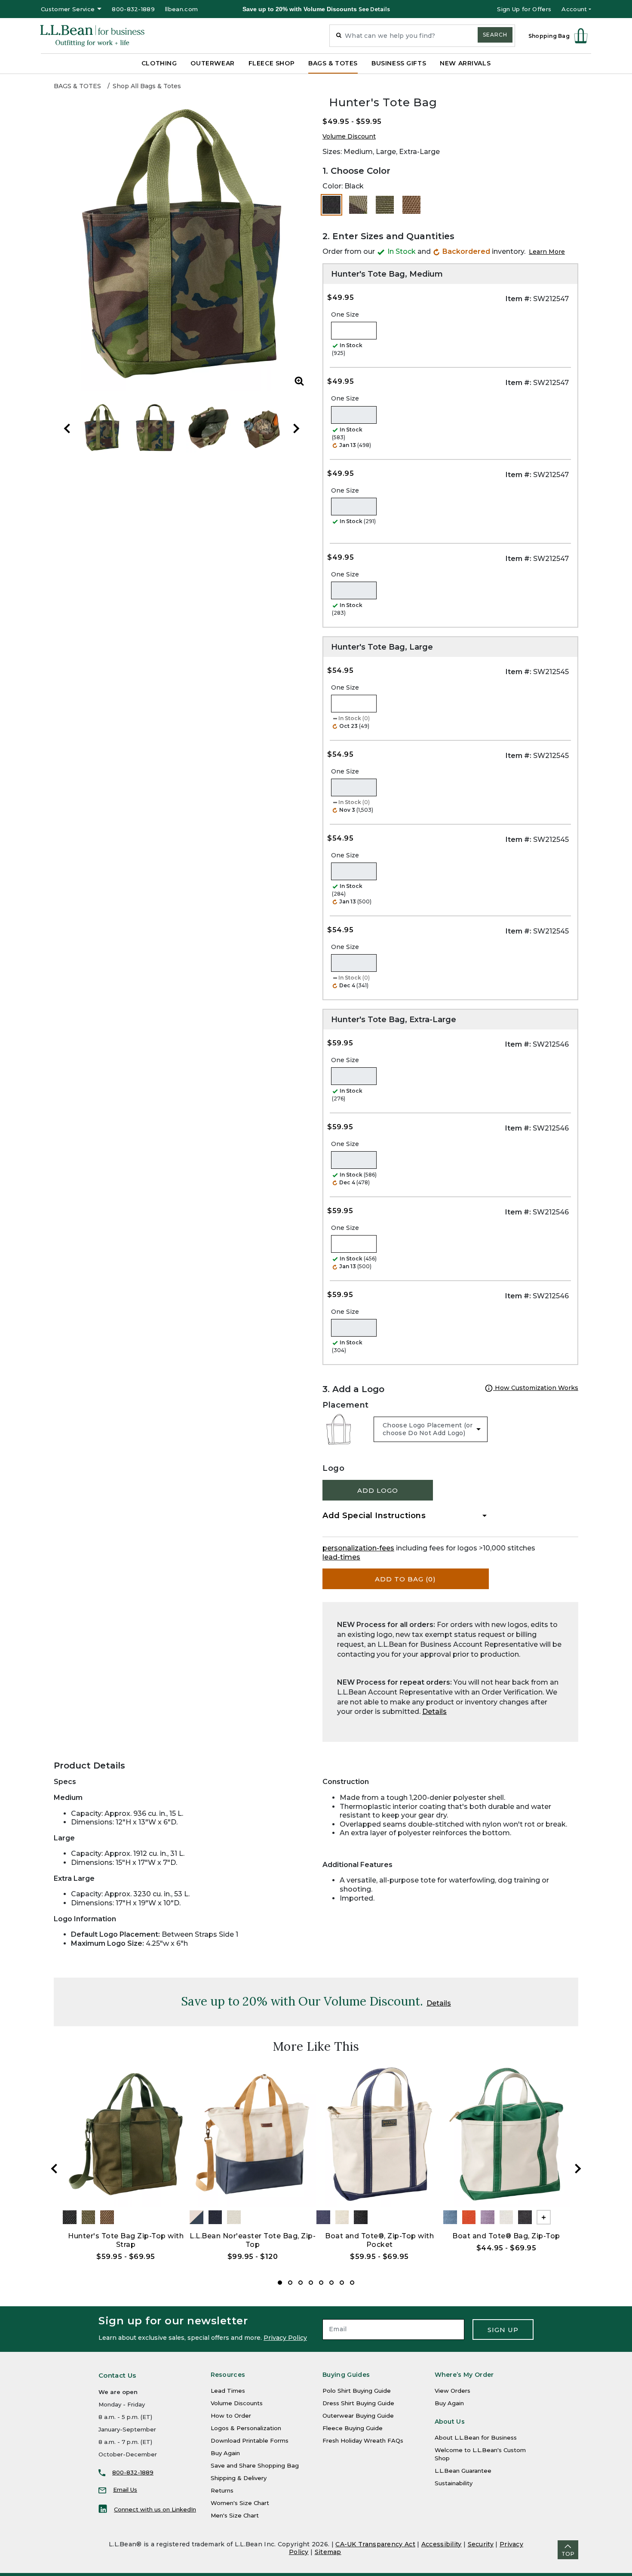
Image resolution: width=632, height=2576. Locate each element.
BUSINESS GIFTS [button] (399, 63)
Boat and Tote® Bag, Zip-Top (506, 2236)
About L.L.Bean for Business (476, 2437)
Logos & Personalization (246, 2428)
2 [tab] (290, 2283)
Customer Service (68, 9)
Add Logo (378, 1490)
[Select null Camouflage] (358, 205)
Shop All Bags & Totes (147, 86)
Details (434, 1712)
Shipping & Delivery (239, 2478)
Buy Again (225, 2453)
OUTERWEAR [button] (212, 63)
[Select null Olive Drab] (385, 205)
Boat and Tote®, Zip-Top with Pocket (379, 2240)
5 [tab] (321, 2283)
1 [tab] (280, 2283)
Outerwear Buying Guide (358, 2416)
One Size (345, 314)
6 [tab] (331, 2283)
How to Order (231, 2416)
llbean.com (181, 9)
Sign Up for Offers (524, 9)
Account (574, 9)
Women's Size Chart (240, 2503)
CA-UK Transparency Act (375, 2544)
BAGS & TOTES (77, 86)
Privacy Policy (285, 2338)
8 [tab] (352, 2283)
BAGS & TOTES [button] (333, 63)
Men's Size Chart (235, 2515)
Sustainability (454, 2483)
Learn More (547, 252)
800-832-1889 (133, 9)
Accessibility (442, 2544)
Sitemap (328, 2552)
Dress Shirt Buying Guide (358, 2403)
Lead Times (228, 2391)
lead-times (341, 1557)
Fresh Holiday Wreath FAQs (363, 2440)
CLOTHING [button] (159, 63)
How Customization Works (536, 1388)
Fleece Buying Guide (353, 2428)
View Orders (453, 2391)
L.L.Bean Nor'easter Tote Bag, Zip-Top (253, 2240)
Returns (222, 2490)
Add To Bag (405, 1579)
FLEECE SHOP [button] (272, 63)
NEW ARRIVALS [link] (465, 63)
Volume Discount (349, 136)
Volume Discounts (237, 2403)
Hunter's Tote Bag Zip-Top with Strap (126, 2240)
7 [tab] (342, 2283)
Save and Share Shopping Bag (255, 2465)
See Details (374, 9)
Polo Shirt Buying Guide (357, 2391)
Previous (67, 428)
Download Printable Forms (250, 2440)
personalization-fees (358, 1548)
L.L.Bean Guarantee (463, 2471)
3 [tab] (301, 2283)
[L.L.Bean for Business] (92, 36)
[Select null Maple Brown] (411, 205)
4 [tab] (311, 2283)
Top (568, 2554)
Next (296, 428)
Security (481, 2544)
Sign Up (503, 2330)
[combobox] (422, 36)
